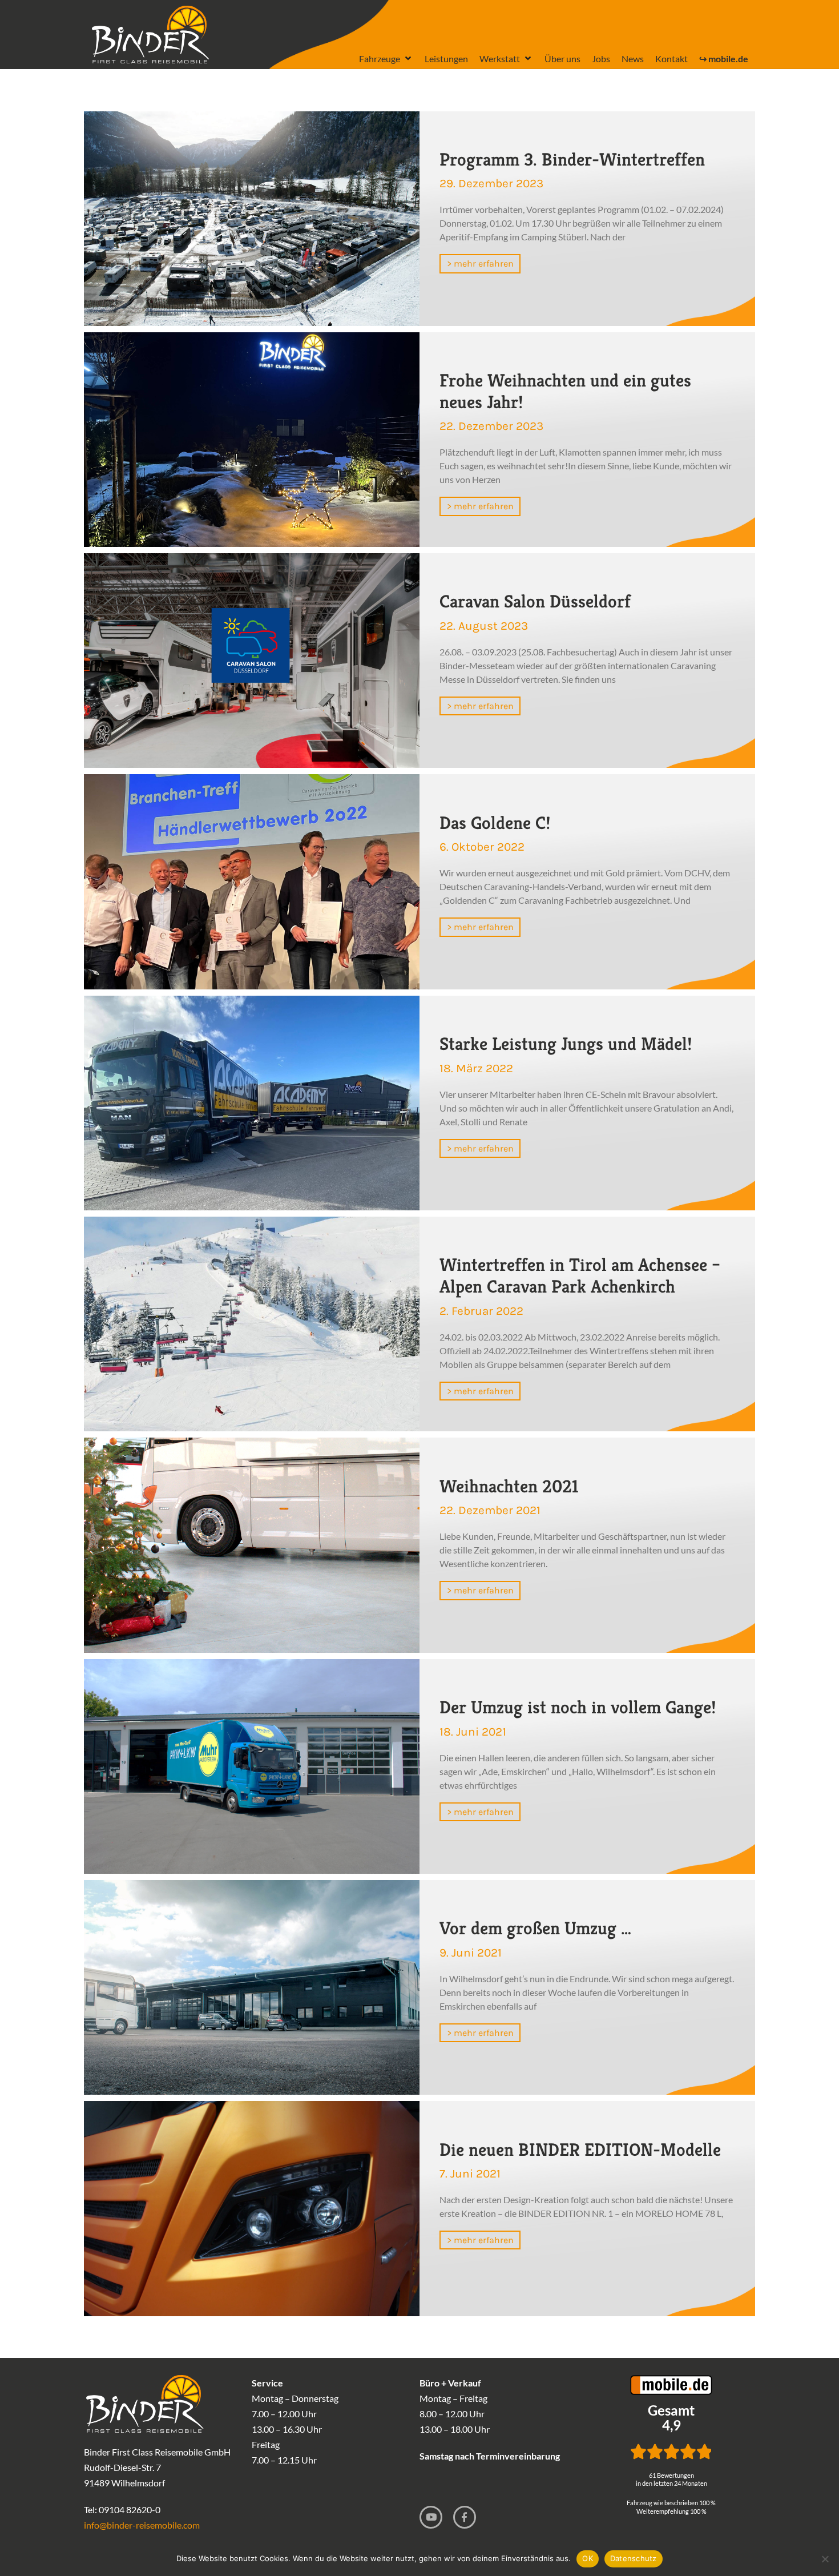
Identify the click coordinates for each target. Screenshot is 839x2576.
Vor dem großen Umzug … (535, 1928)
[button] (386, 59)
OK (588, 2558)
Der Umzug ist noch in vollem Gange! (578, 1707)
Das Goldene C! (495, 823)
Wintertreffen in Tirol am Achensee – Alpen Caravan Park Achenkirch (580, 1275)
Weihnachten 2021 (509, 1486)
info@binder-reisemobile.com (142, 2525)
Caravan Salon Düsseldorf (535, 601)
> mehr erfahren (480, 263)
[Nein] (825, 2559)
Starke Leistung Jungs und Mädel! (566, 1044)
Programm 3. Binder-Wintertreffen (572, 159)
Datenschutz (634, 2558)
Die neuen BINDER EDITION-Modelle (580, 2150)
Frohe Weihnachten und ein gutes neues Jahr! (565, 391)
